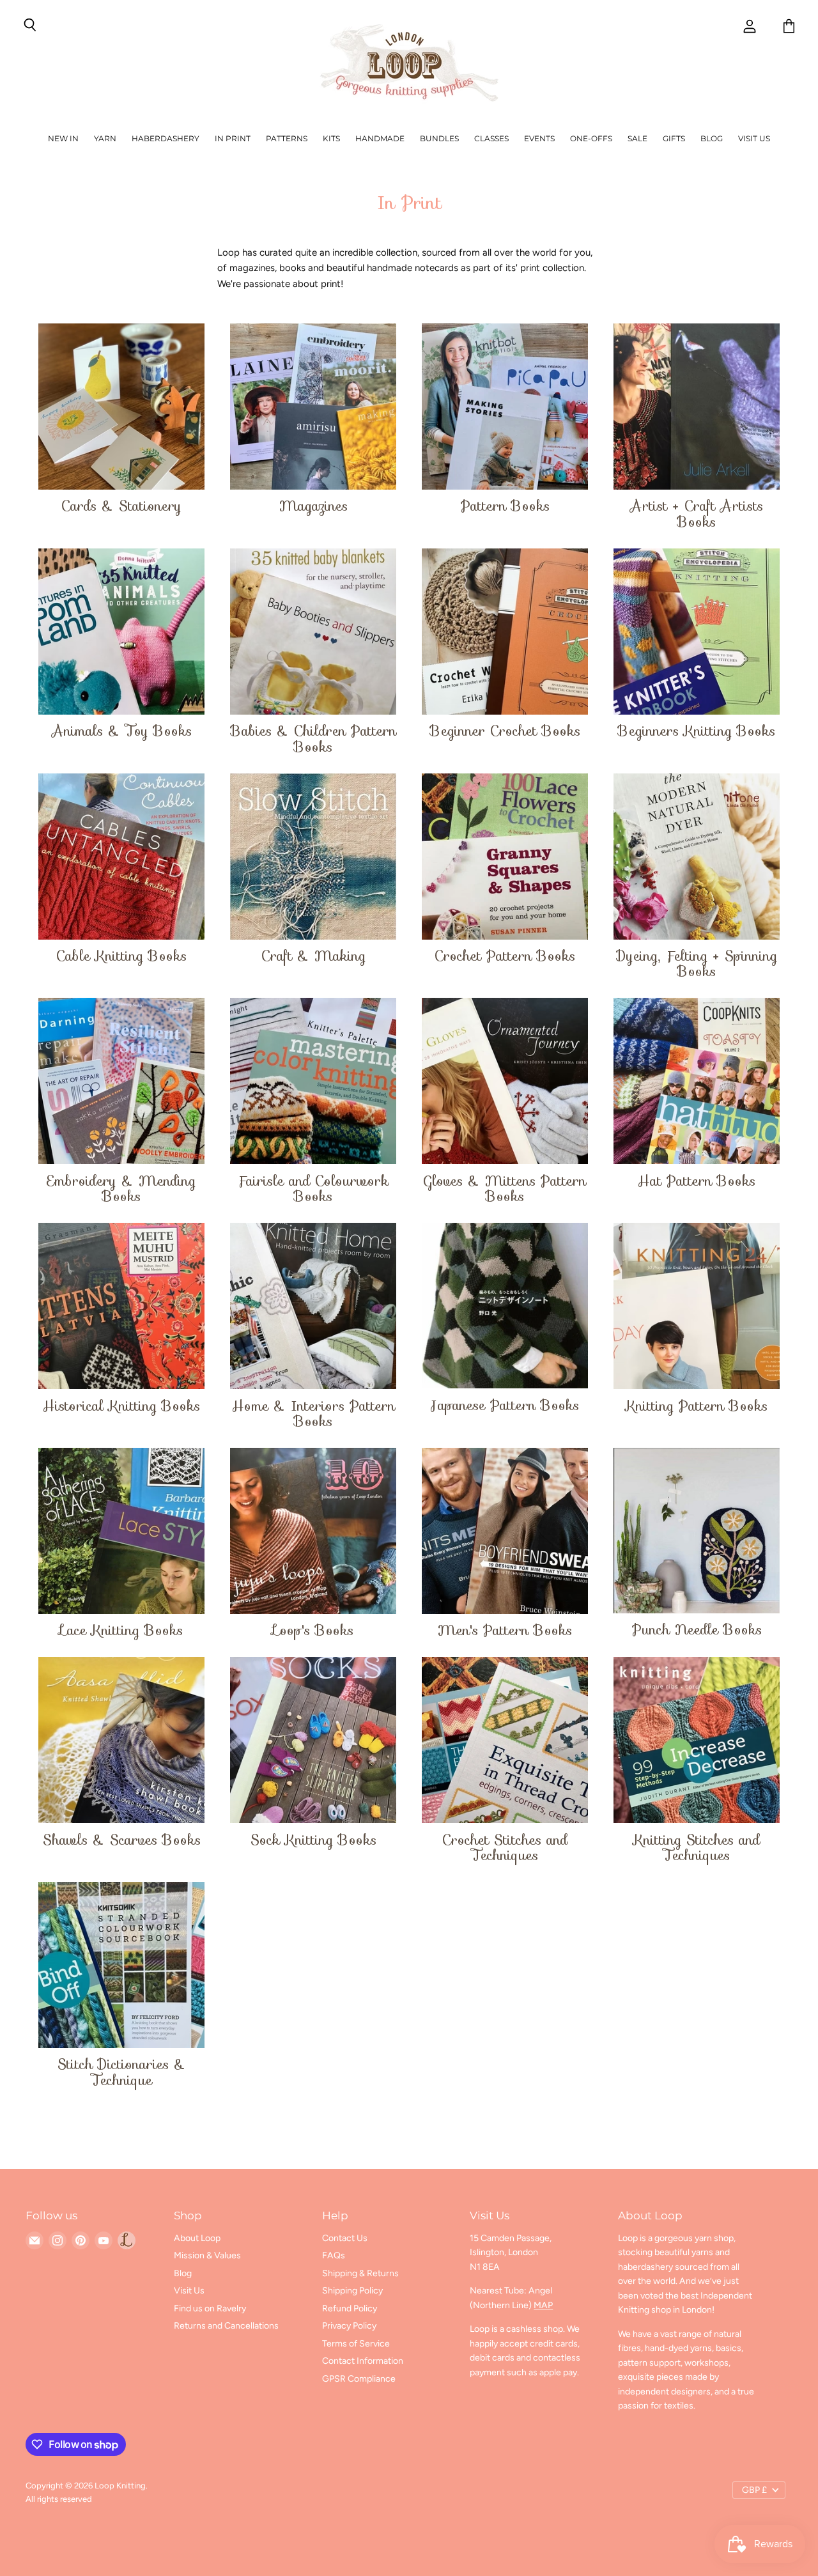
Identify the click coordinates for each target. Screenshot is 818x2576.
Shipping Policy (352, 2291)
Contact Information (363, 2361)
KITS (331, 138)
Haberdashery (166, 138)
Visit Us (754, 138)
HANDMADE (380, 138)
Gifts (674, 138)
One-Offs (591, 138)
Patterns (287, 138)
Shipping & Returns (360, 2273)
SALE (637, 138)
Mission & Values (207, 2255)
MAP (543, 2305)
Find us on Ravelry (210, 2308)
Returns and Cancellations (226, 2326)
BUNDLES (439, 138)
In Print (233, 138)
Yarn (105, 138)
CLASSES (491, 138)
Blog (712, 138)
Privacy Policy (349, 2326)
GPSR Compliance (359, 2379)
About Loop (197, 2238)
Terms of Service (356, 2344)
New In (63, 138)
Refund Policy (350, 2308)
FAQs (334, 2255)
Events (539, 138)
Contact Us (345, 2238)
